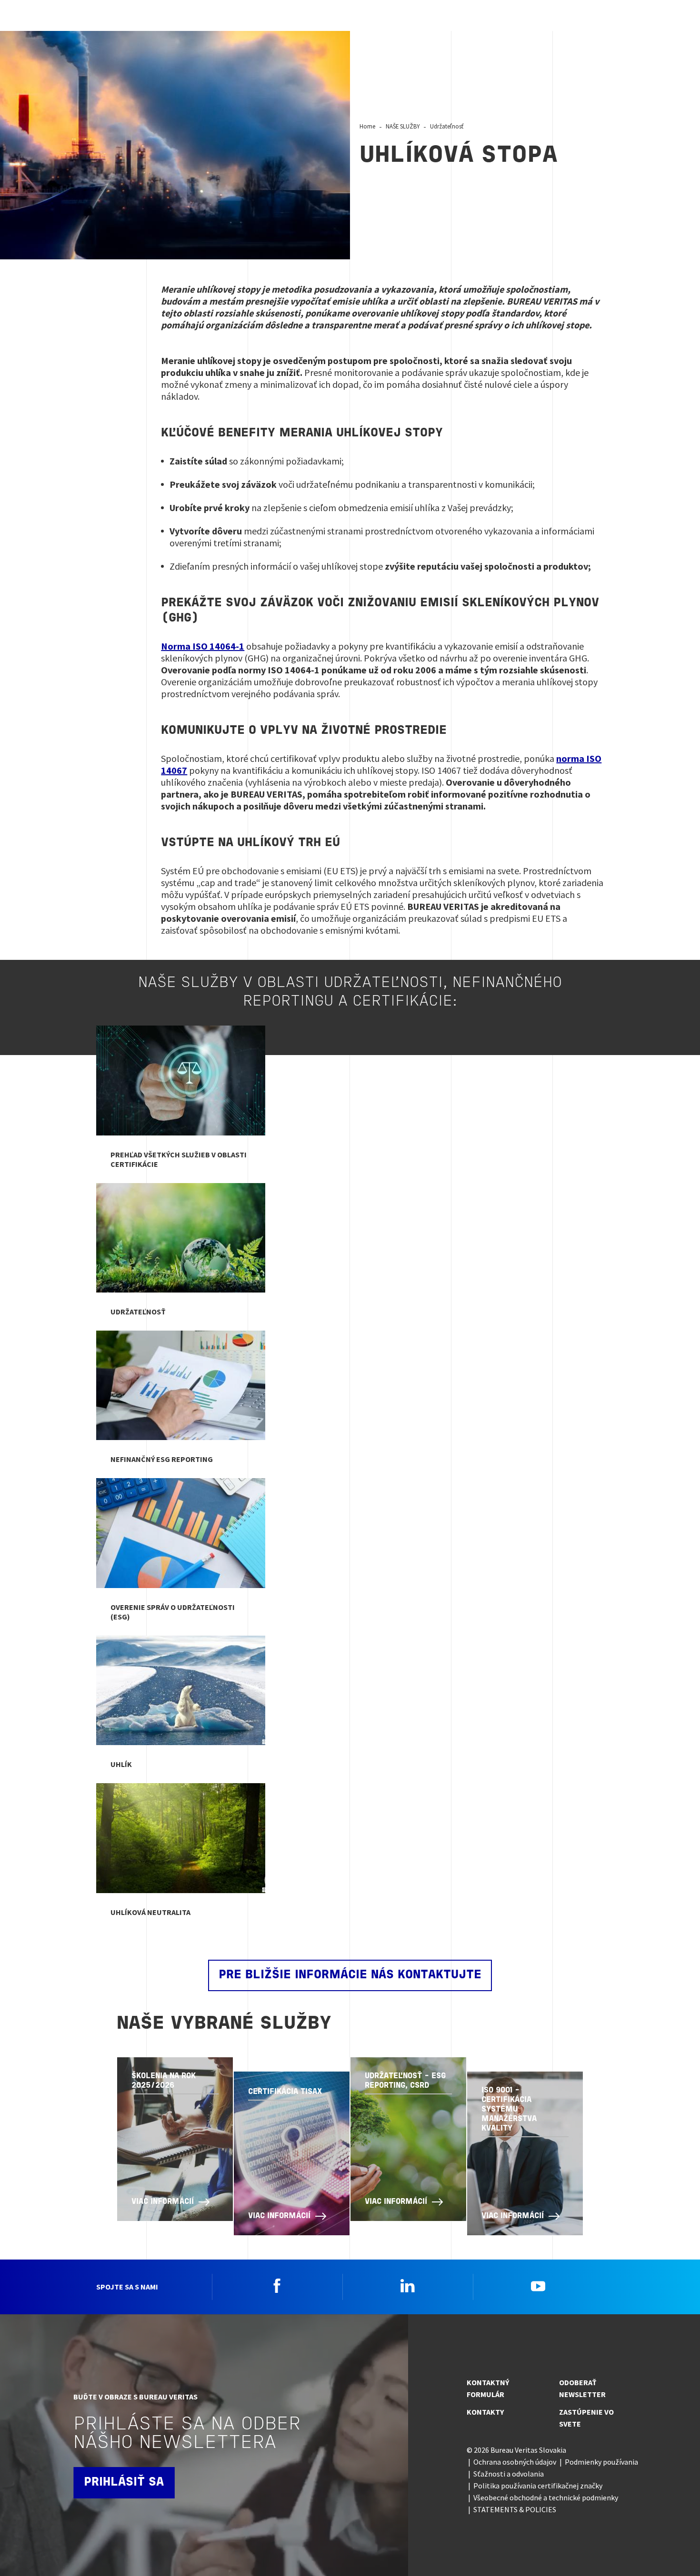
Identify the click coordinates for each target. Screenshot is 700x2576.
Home (367, 126)
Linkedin (408, 2286)
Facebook (277, 2286)
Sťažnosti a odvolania (509, 2474)
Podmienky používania (601, 2462)
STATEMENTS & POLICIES (515, 2509)
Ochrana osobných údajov (515, 2462)
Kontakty (485, 2412)
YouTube (538, 2286)
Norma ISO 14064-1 (203, 646)
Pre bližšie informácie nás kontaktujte (350, 1975)
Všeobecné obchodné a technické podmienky (546, 2497)
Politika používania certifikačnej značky (538, 2486)
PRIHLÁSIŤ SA (124, 2482)
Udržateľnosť (447, 126)
